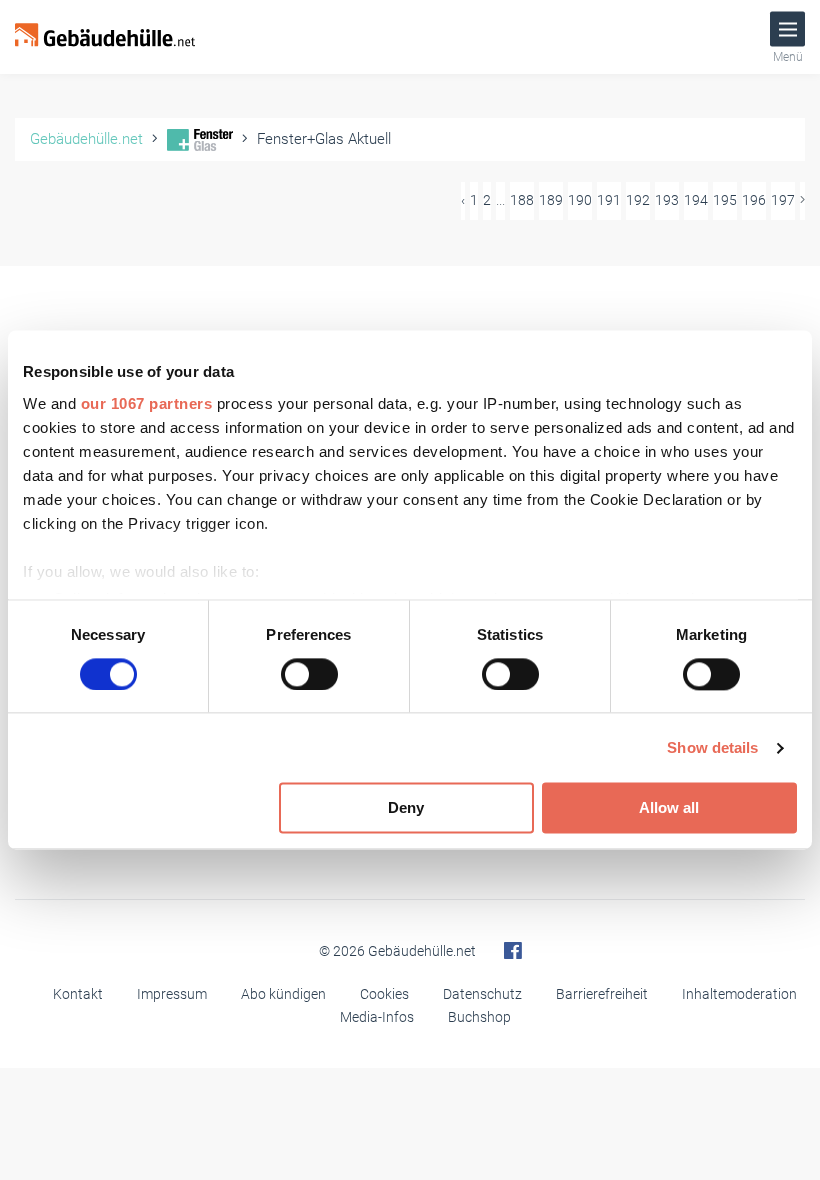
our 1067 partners (147, 403)
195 (725, 200)
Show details (712, 747)
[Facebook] (513, 951)
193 (667, 200)
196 (754, 200)
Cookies (384, 994)
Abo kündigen (283, 994)
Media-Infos (377, 1017)
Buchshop (479, 1017)
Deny (406, 808)
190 (580, 200)
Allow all (669, 808)
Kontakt (78, 994)
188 (522, 200)
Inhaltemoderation (739, 994)
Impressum (172, 994)
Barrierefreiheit (602, 994)
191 (609, 200)
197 (783, 200)
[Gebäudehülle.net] (105, 37)
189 (551, 200)
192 (638, 200)
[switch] (309, 674)
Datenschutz (482, 994)
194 (696, 200)
